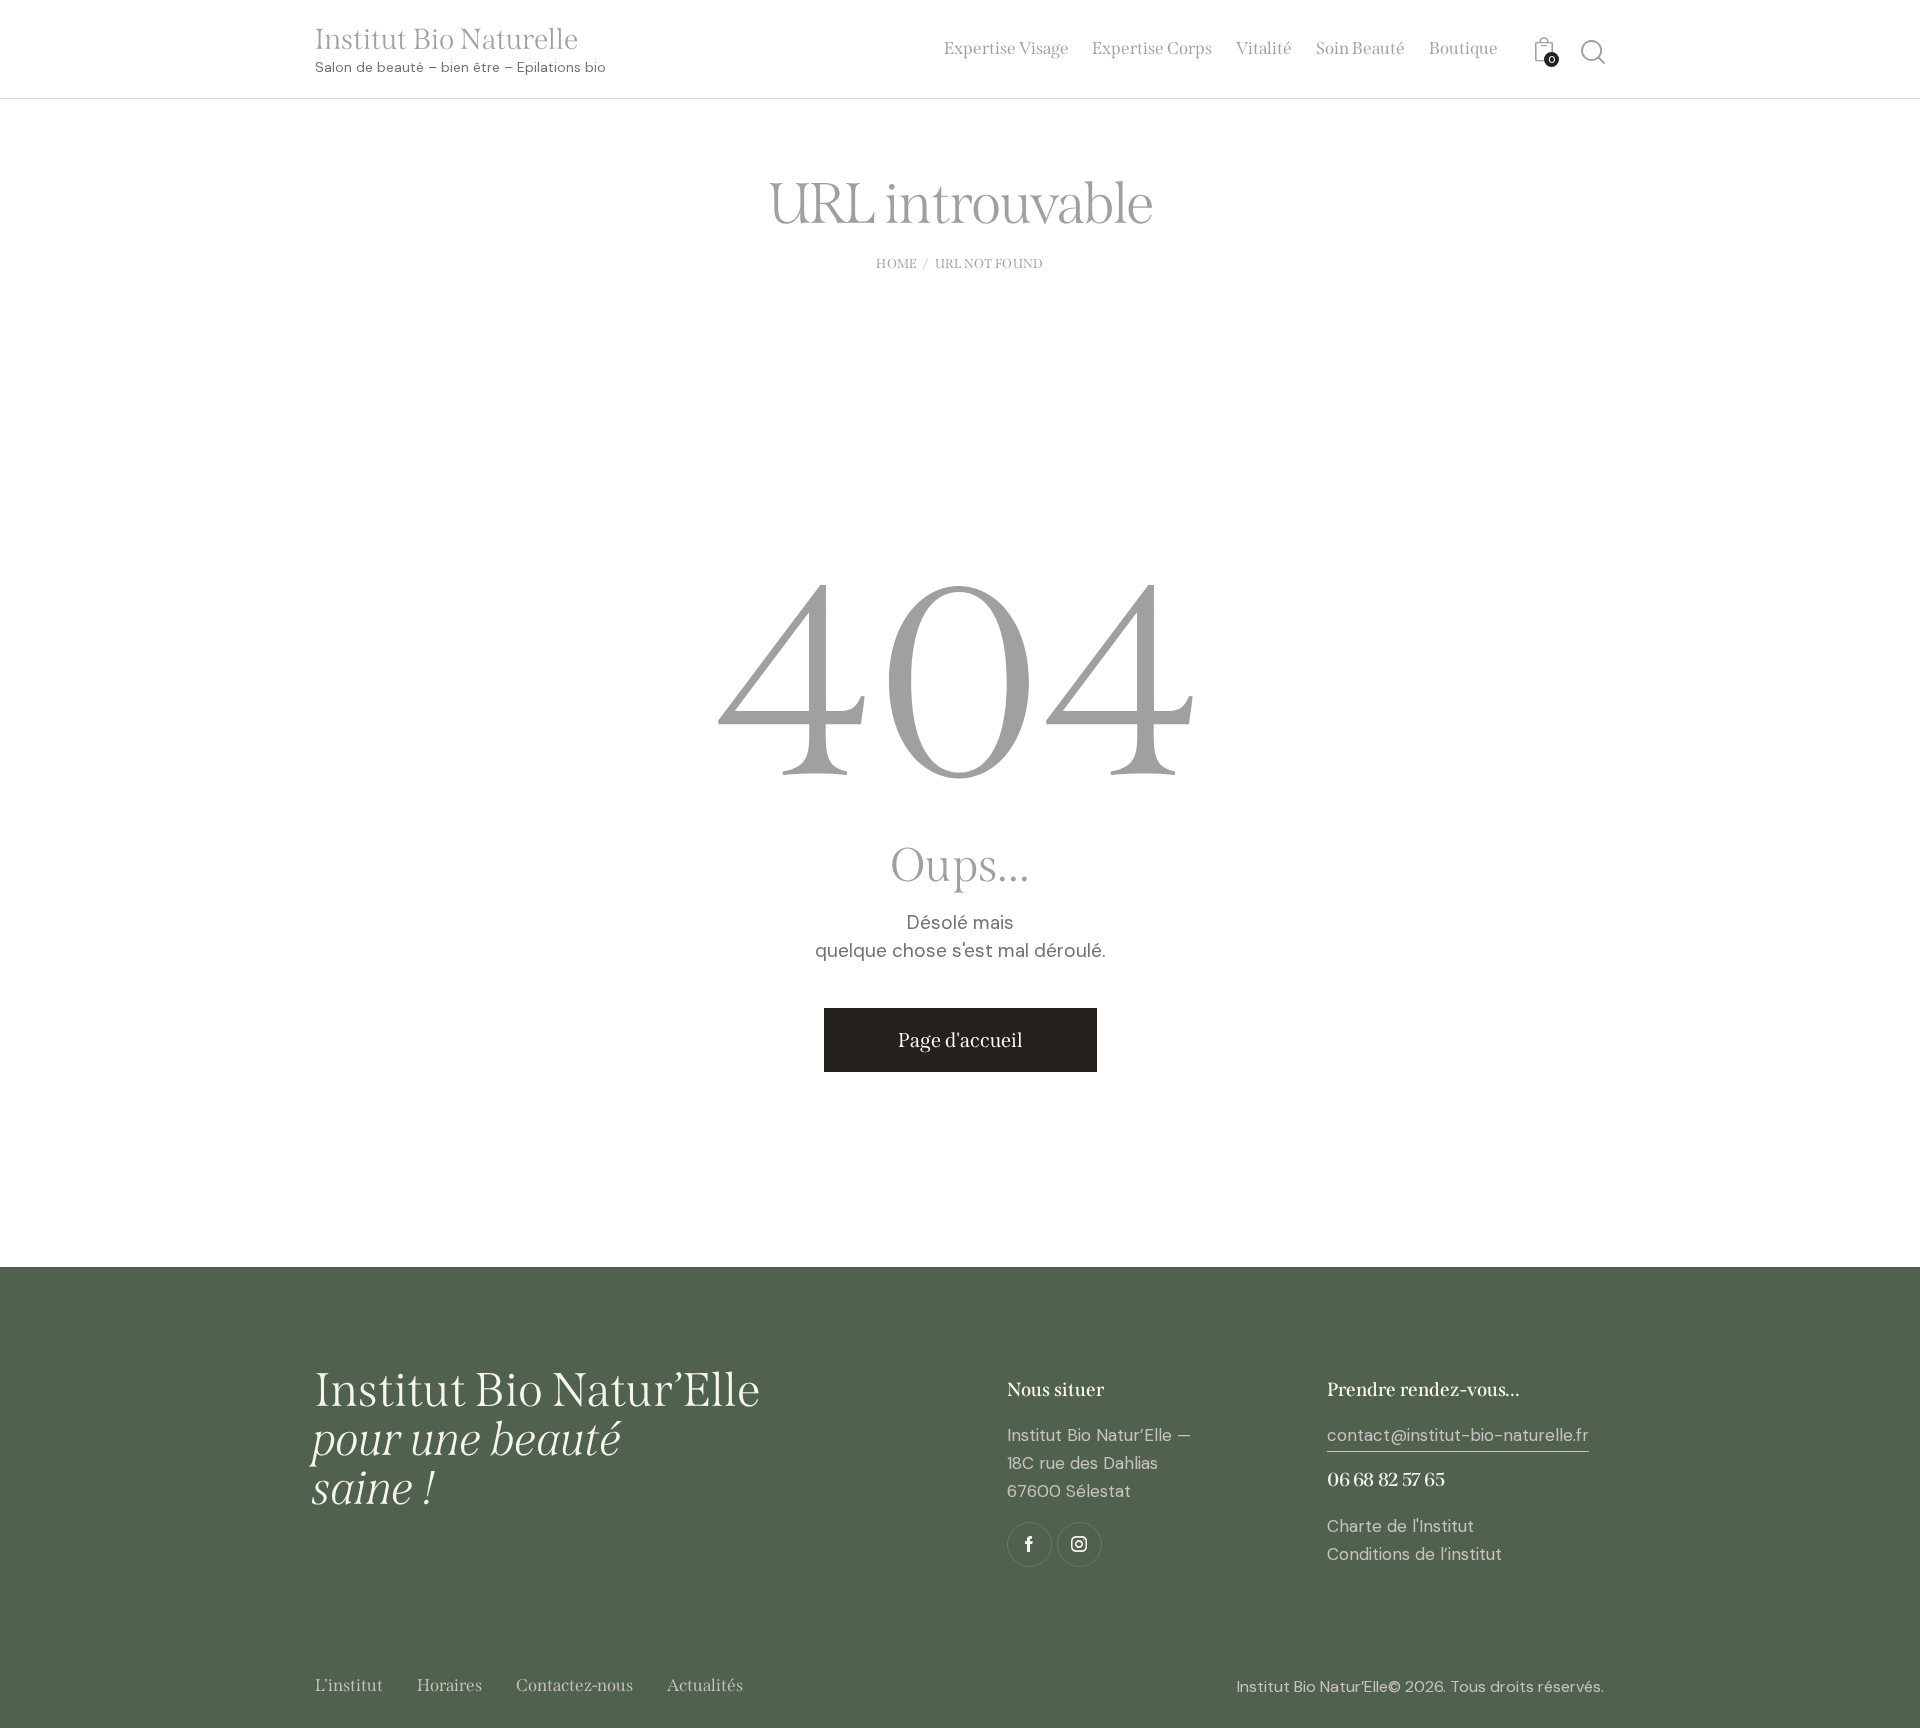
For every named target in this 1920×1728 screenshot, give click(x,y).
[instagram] (1079, 1544)
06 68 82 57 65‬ (1386, 1479)
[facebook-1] (1029, 1544)
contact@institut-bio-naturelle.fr (1458, 1435)
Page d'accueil (960, 1040)
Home (896, 263)
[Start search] (1593, 52)
